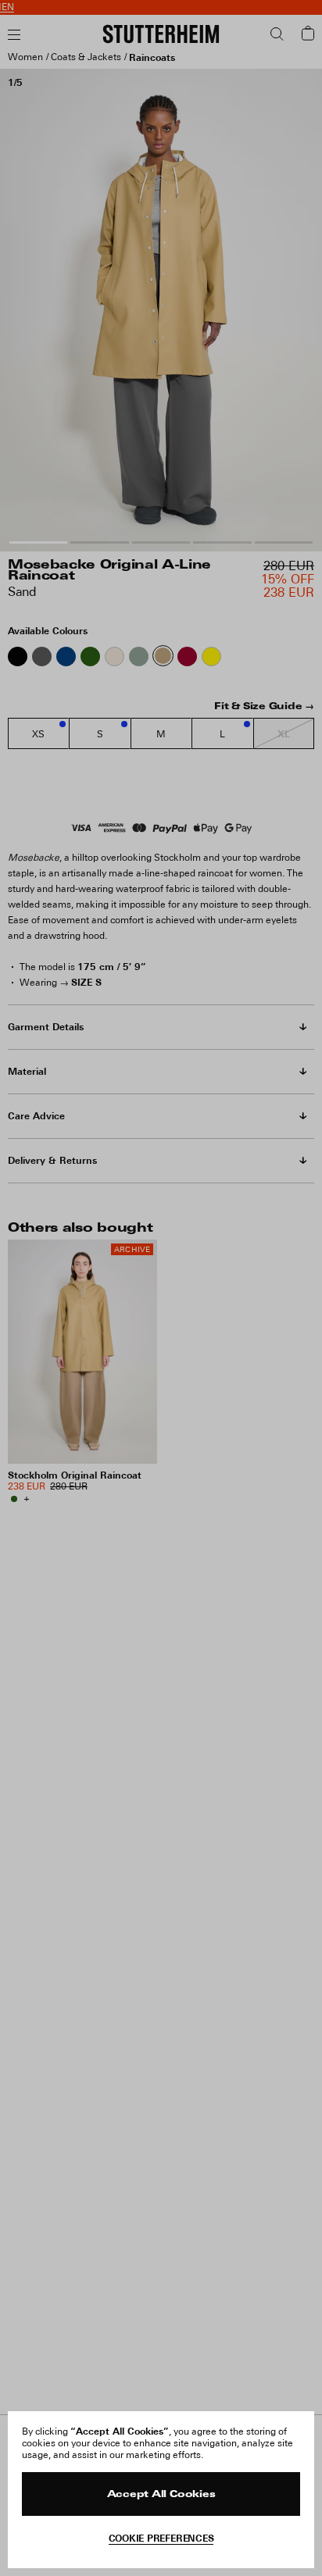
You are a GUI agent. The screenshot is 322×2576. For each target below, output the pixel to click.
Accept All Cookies (161, 2495)
